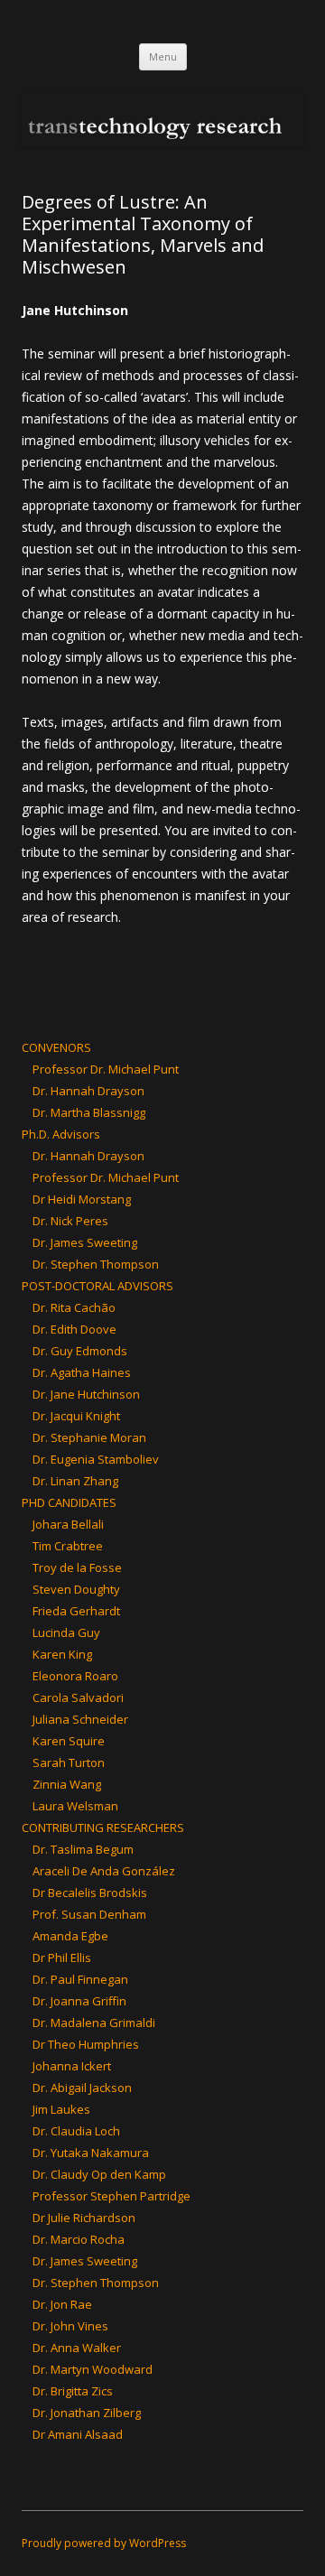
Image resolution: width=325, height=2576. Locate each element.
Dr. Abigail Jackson (82, 2088)
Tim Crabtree (68, 1546)
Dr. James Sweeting (85, 1242)
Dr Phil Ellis (62, 1958)
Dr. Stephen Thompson (96, 1264)
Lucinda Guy (66, 1632)
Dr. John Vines (70, 2326)
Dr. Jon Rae (62, 2304)
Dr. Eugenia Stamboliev (96, 1459)
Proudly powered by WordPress (104, 2543)
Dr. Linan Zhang (75, 1481)
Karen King (62, 1654)
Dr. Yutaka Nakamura (91, 2153)
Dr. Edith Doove (74, 1329)
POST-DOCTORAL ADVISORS (97, 1286)
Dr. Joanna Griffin (79, 2001)
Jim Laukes (61, 2109)
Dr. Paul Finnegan (80, 1979)
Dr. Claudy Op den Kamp (99, 2174)
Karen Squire (69, 1741)
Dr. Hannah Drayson (88, 1091)
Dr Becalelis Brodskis (90, 1892)
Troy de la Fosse (77, 1567)
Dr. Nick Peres (70, 1221)
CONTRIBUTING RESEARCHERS (103, 1827)
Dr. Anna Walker (77, 2348)
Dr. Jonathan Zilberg (87, 2413)
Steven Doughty (76, 1589)
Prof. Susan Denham (89, 1914)
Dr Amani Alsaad (78, 2434)
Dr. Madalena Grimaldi (94, 2023)
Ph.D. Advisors (61, 1134)
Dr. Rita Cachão (74, 1307)
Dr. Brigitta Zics (73, 2391)
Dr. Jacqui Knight (76, 1416)
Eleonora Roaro (75, 1676)
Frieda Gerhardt (76, 1611)
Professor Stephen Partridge (111, 2196)
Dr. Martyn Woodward (93, 2369)
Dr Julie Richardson (84, 2218)
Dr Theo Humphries (86, 2044)
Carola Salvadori (78, 1697)
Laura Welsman (75, 1806)
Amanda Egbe (70, 1936)
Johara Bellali (68, 1524)
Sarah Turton (69, 1762)
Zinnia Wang (67, 1784)
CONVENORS (56, 1047)
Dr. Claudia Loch (76, 2131)
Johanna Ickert (72, 2066)
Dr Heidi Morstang (82, 1199)
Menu (163, 56)
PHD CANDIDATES (69, 1502)
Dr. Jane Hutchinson (86, 1394)
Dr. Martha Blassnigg (89, 1112)
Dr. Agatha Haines (82, 1372)
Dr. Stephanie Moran (89, 1437)
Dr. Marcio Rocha (79, 2239)
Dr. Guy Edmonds (80, 1351)
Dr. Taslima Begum (83, 1849)
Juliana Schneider (80, 1719)
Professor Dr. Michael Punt (106, 1069)
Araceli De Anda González (104, 1871)
